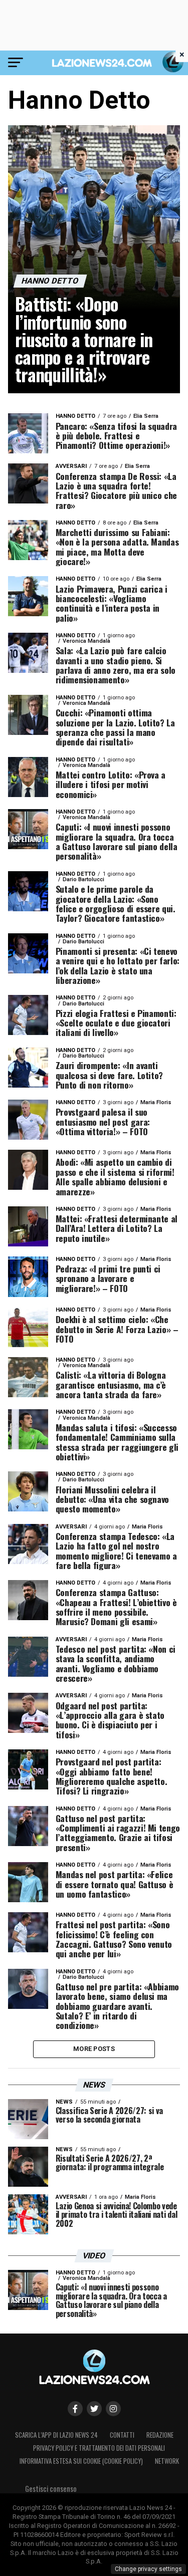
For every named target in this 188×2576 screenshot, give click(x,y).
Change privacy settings (148, 2569)
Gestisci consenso (51, 2489)
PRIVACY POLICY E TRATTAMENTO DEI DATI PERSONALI (99, 2448)
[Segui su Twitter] (94, 2409)
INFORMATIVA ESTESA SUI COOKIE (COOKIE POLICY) (81, 2461)
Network (167, 2461)
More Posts (94, 2049)
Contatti (122, 2435)
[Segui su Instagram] (113, 2409)
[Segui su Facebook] (75, 2409)
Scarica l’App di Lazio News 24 (56, 2435)
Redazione (160, 2435)
